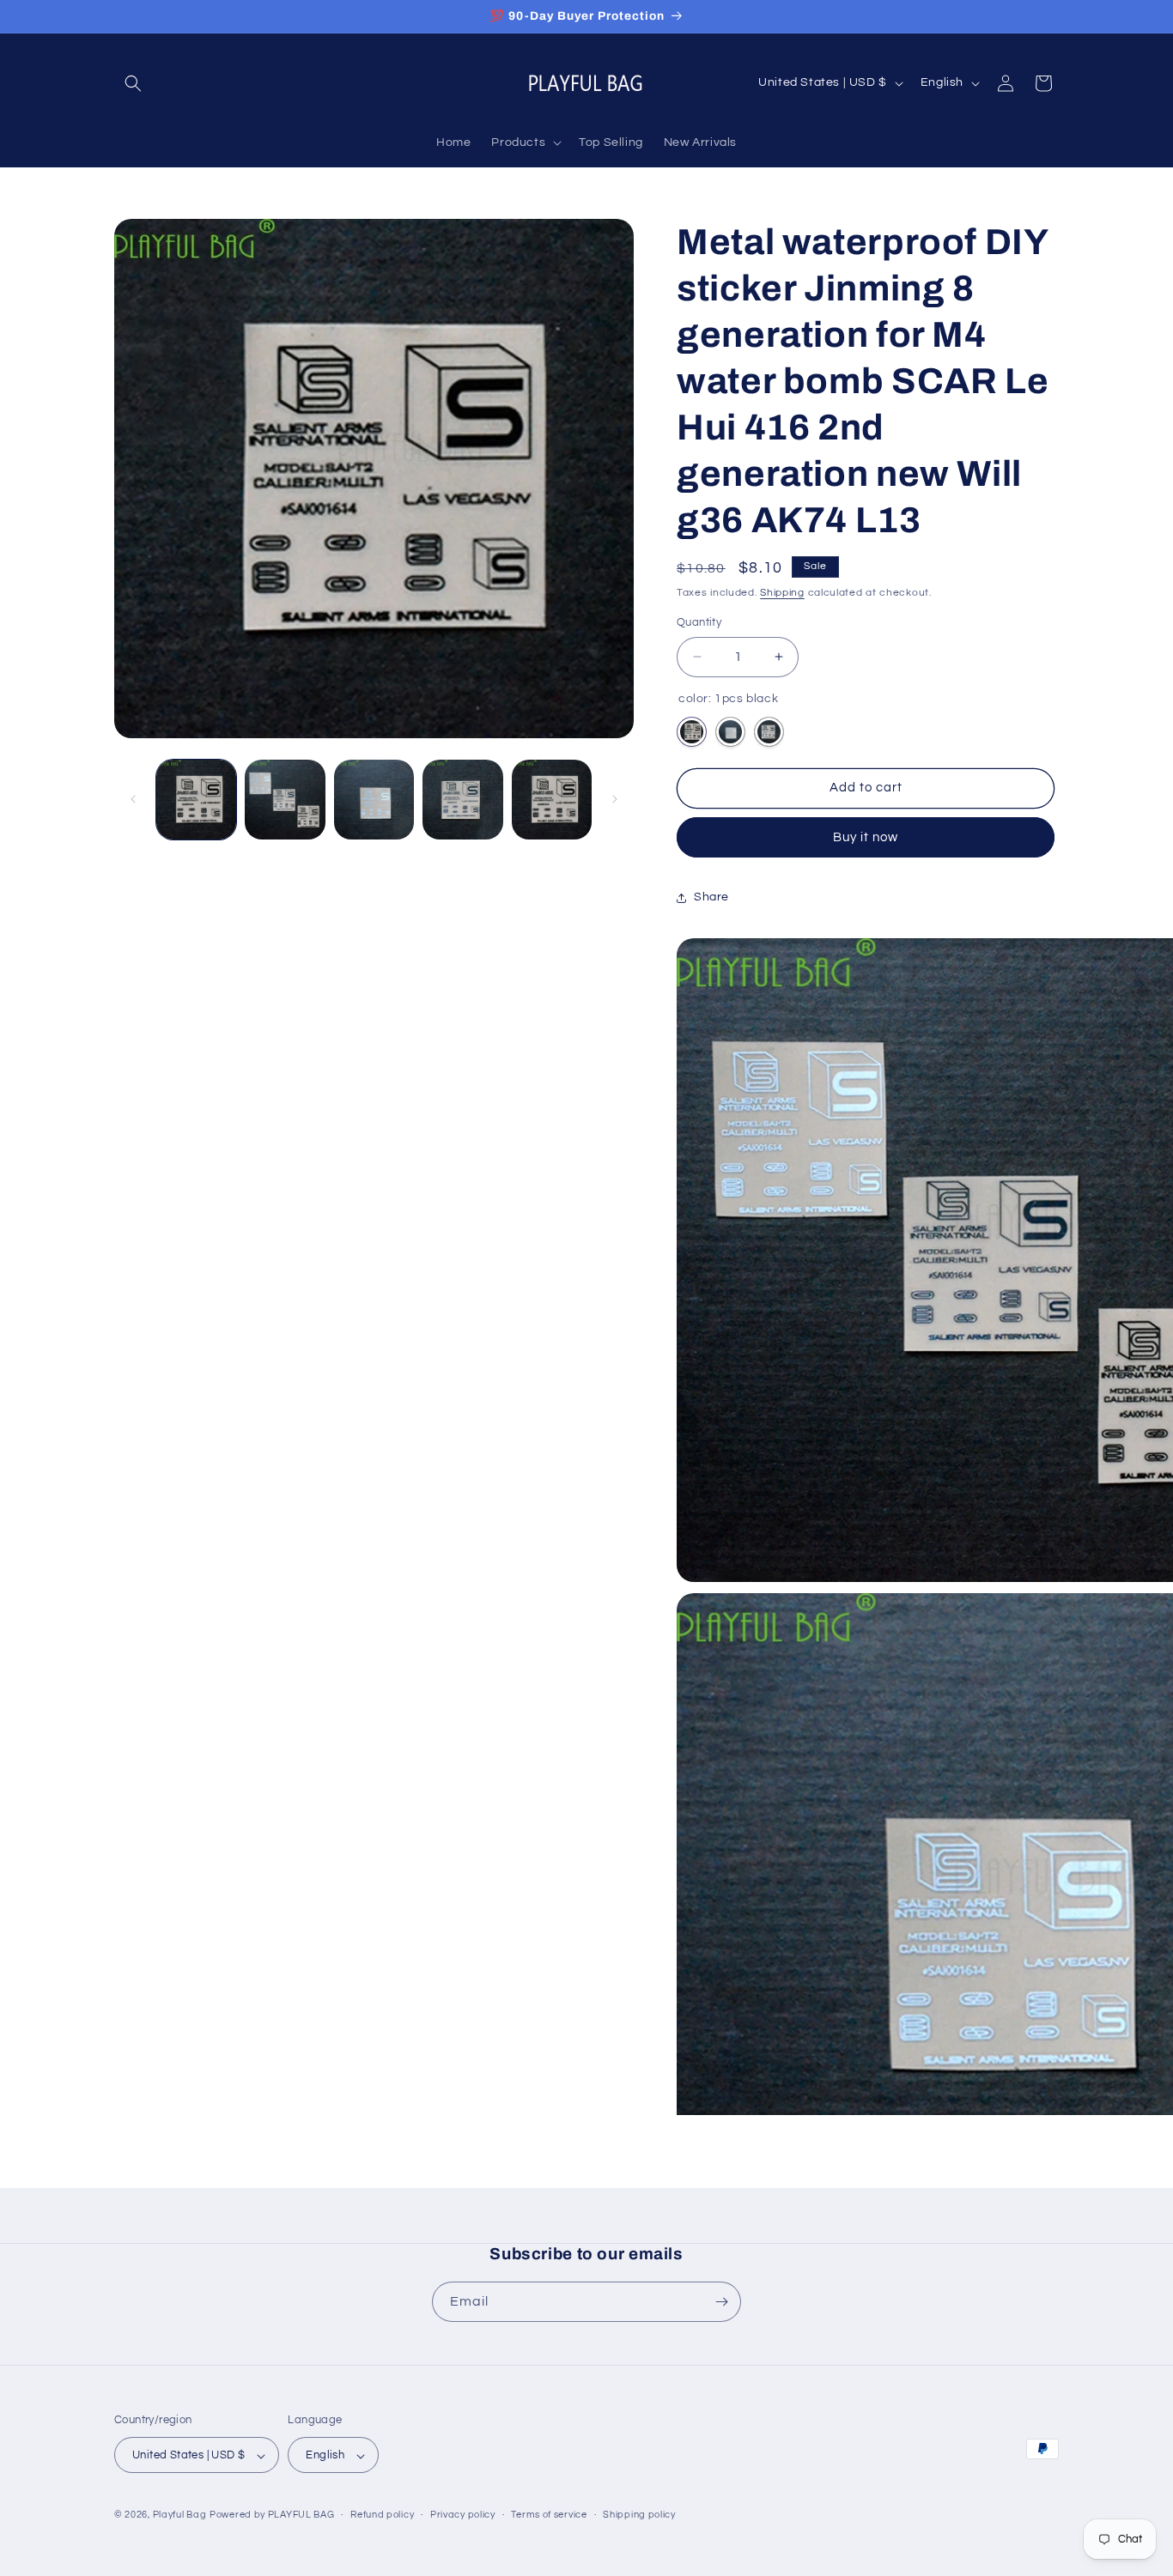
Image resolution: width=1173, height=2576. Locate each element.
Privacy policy (463, 2515)
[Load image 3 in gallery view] (374, 800)
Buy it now (866, 837)
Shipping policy (639, 2515)
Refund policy (382, 2515)
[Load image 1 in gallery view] (196, 800)
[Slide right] (615, 799)
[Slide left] (133, 799)
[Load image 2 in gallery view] (285, 800)
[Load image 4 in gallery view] (462, 800)
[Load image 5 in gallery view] (552, 800)
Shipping (782, 593)
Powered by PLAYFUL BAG (272, 2515)
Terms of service (549, 2515)
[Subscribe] (721, 2302)
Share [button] (711, 897)
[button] (133, 83)
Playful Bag (180, 2515)
